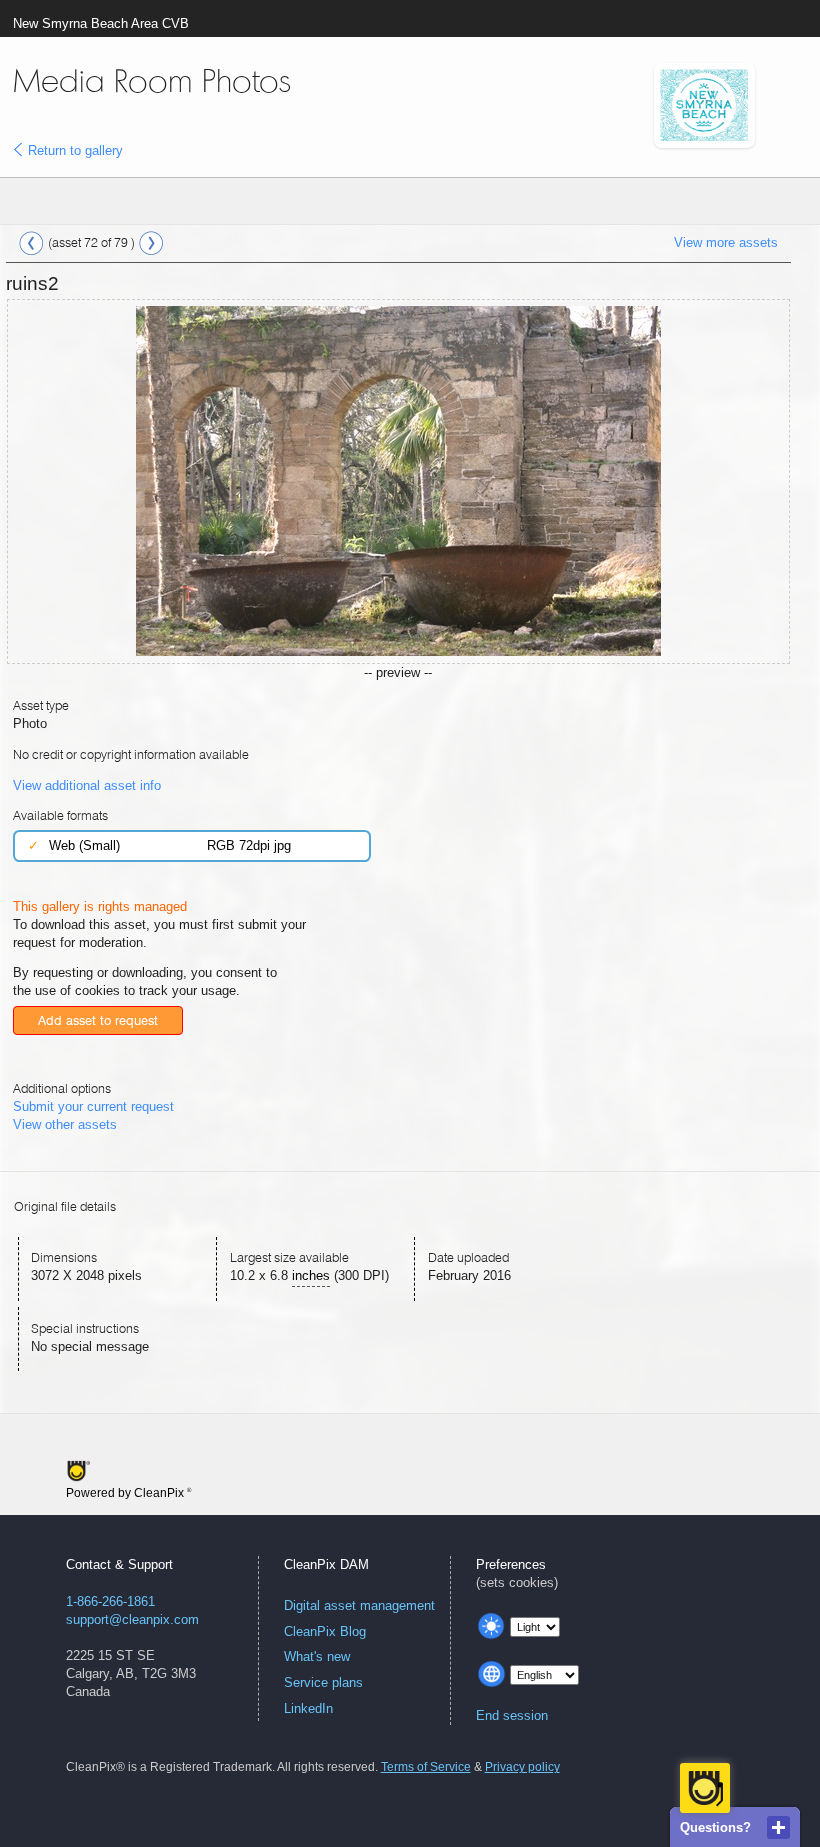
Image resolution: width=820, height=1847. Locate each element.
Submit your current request (93, 1106)
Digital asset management (359, 1605)
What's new (317, 1656)
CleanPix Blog (325, 1631)
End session (512, 1715)
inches (311, 1275)
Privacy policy (522, 1767)
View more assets (726, 242)
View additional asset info (87, 785)
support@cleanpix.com (132, 1619)
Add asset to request (98, 1020)
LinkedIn (308, 1708)
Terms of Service (426, 1767)
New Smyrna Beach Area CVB (101, 23)
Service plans (323, 1682)
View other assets (65, 1124)
